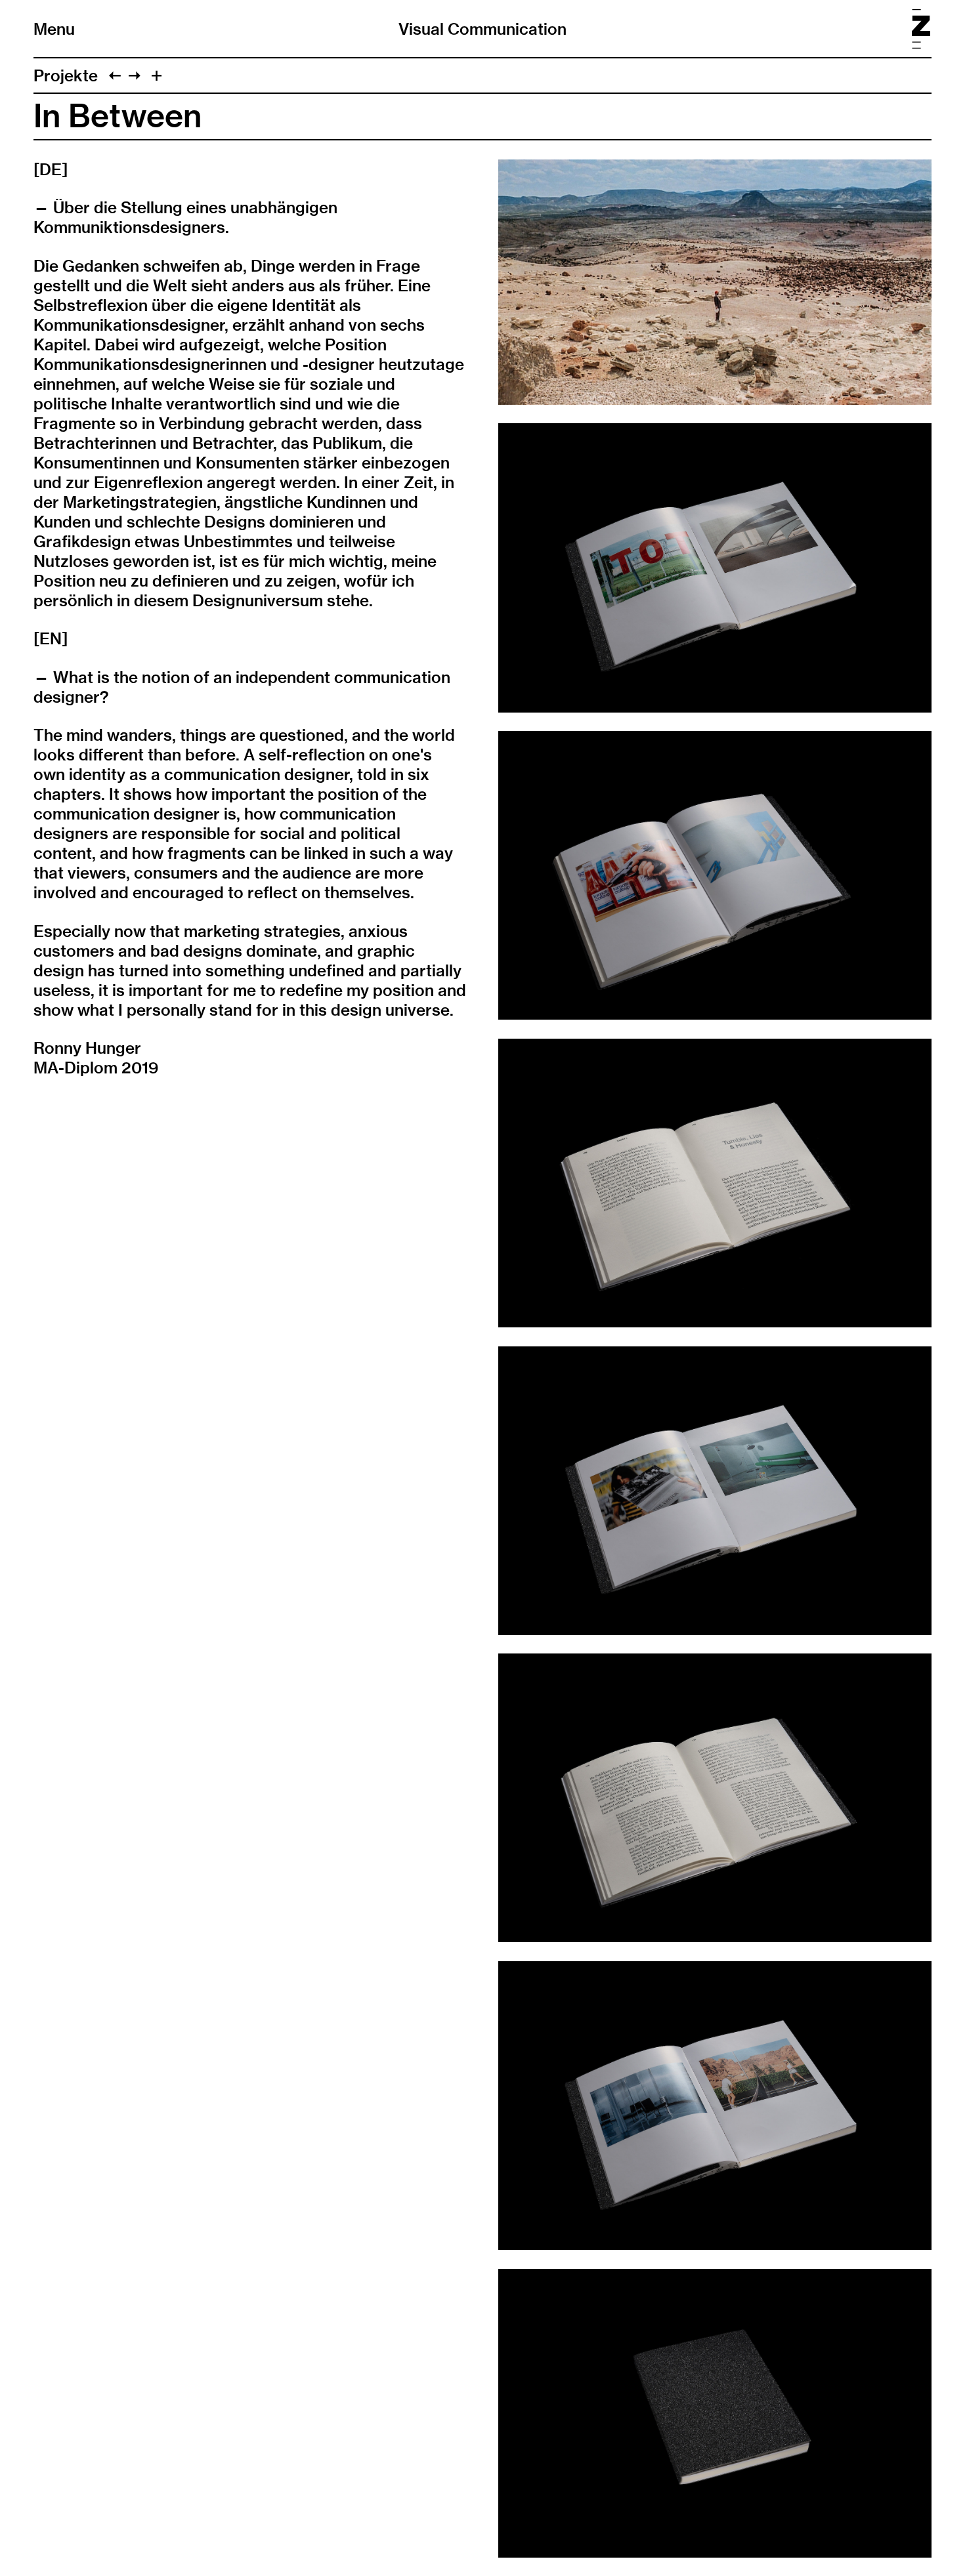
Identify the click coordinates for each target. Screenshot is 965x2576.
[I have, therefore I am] (115, 75)
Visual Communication (482, 29)
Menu (54, 29)
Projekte (66, 75)
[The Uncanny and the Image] (135, 75)
